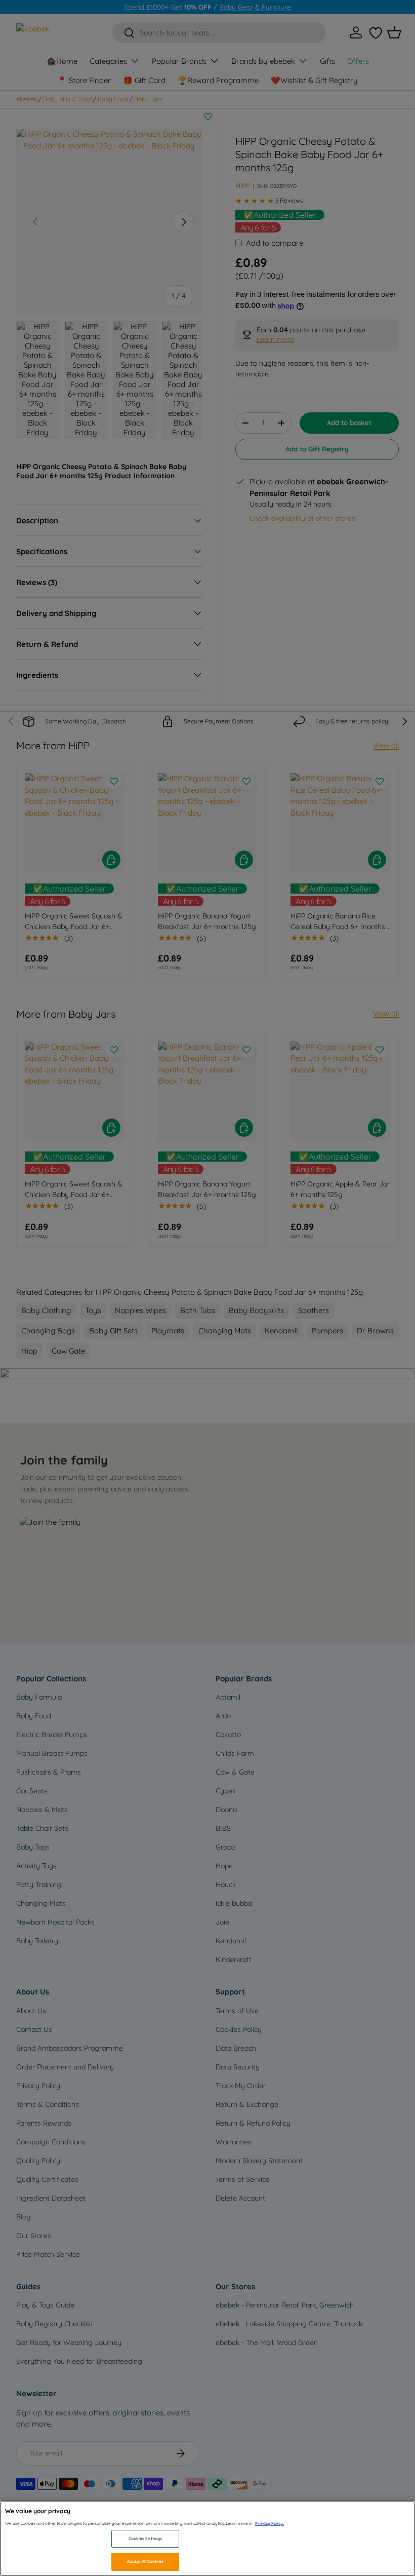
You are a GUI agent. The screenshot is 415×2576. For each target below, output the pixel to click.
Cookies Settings (145, 2539)
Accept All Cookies (145, 2561)
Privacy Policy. (269, 2523)
